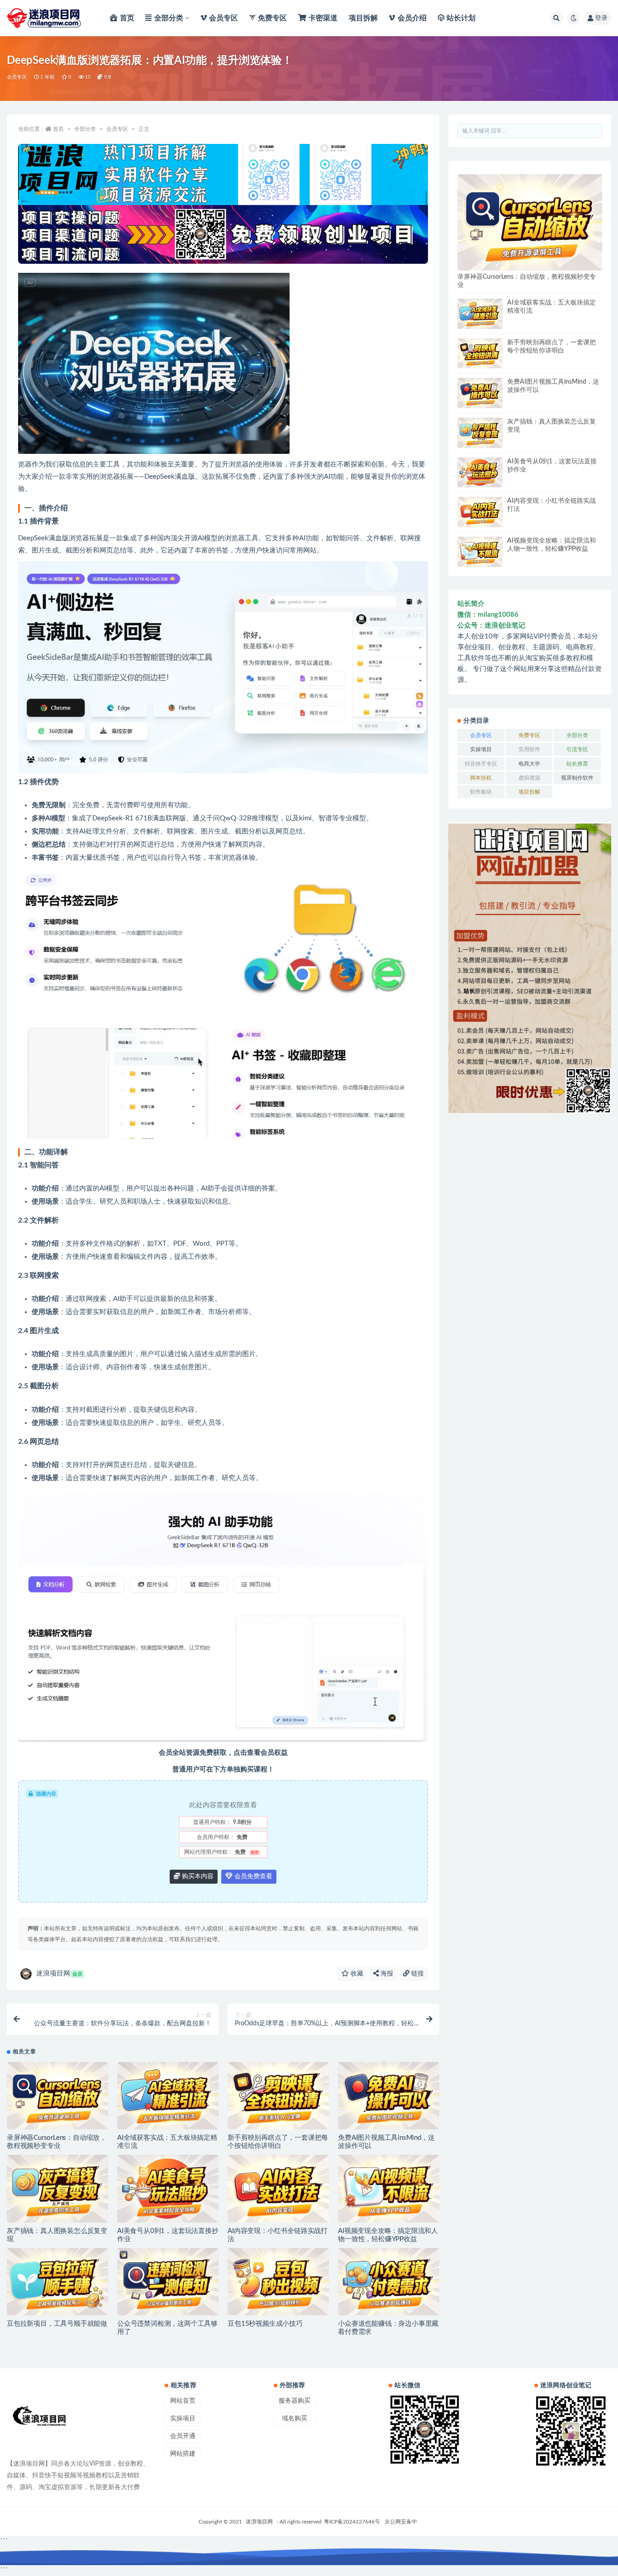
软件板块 (481, 792)
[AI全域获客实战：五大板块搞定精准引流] (168, 2096)
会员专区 (17, 77)
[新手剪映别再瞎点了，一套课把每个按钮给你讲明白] (278, 2096)
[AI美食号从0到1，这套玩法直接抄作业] (168, 2188)
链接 (417, 1974)
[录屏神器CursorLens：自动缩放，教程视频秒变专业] (57, 2096)
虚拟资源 (529, 778)
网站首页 (183, 2401)
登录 (601, 18)
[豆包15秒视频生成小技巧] (278, 2282)
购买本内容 (197, 1876)
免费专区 (529, 735)
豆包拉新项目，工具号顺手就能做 (57, 2324)
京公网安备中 (401, 2522)
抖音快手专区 (481, 764)
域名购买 (295, 2419)
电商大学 (529, 764)
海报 (386, 1974)
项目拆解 (529, 792)
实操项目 (481, 749)
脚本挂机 (481, 778)
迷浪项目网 (59, 1974)
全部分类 (85, 129)
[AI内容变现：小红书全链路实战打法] (278, 2188)
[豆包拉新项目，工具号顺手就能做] (57, 2282)
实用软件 (529, 749)
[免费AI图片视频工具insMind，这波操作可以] (389, 2096)
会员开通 (183, 2436)
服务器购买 (295, 2401)
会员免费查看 (252, 1876)
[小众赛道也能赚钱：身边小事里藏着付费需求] (389, 2282)
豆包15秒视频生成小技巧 (265, 2324)
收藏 (356, 1974)
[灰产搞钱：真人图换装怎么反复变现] (57, 2188)
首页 (58, 129)
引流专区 (577, 749)
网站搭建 (183, 2454)
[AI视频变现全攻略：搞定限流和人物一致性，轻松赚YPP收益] (389, 2188)
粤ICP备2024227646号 (352, 2522)
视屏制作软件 (577, 778)
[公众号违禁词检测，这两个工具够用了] (168, 2282)
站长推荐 (577, 764)
